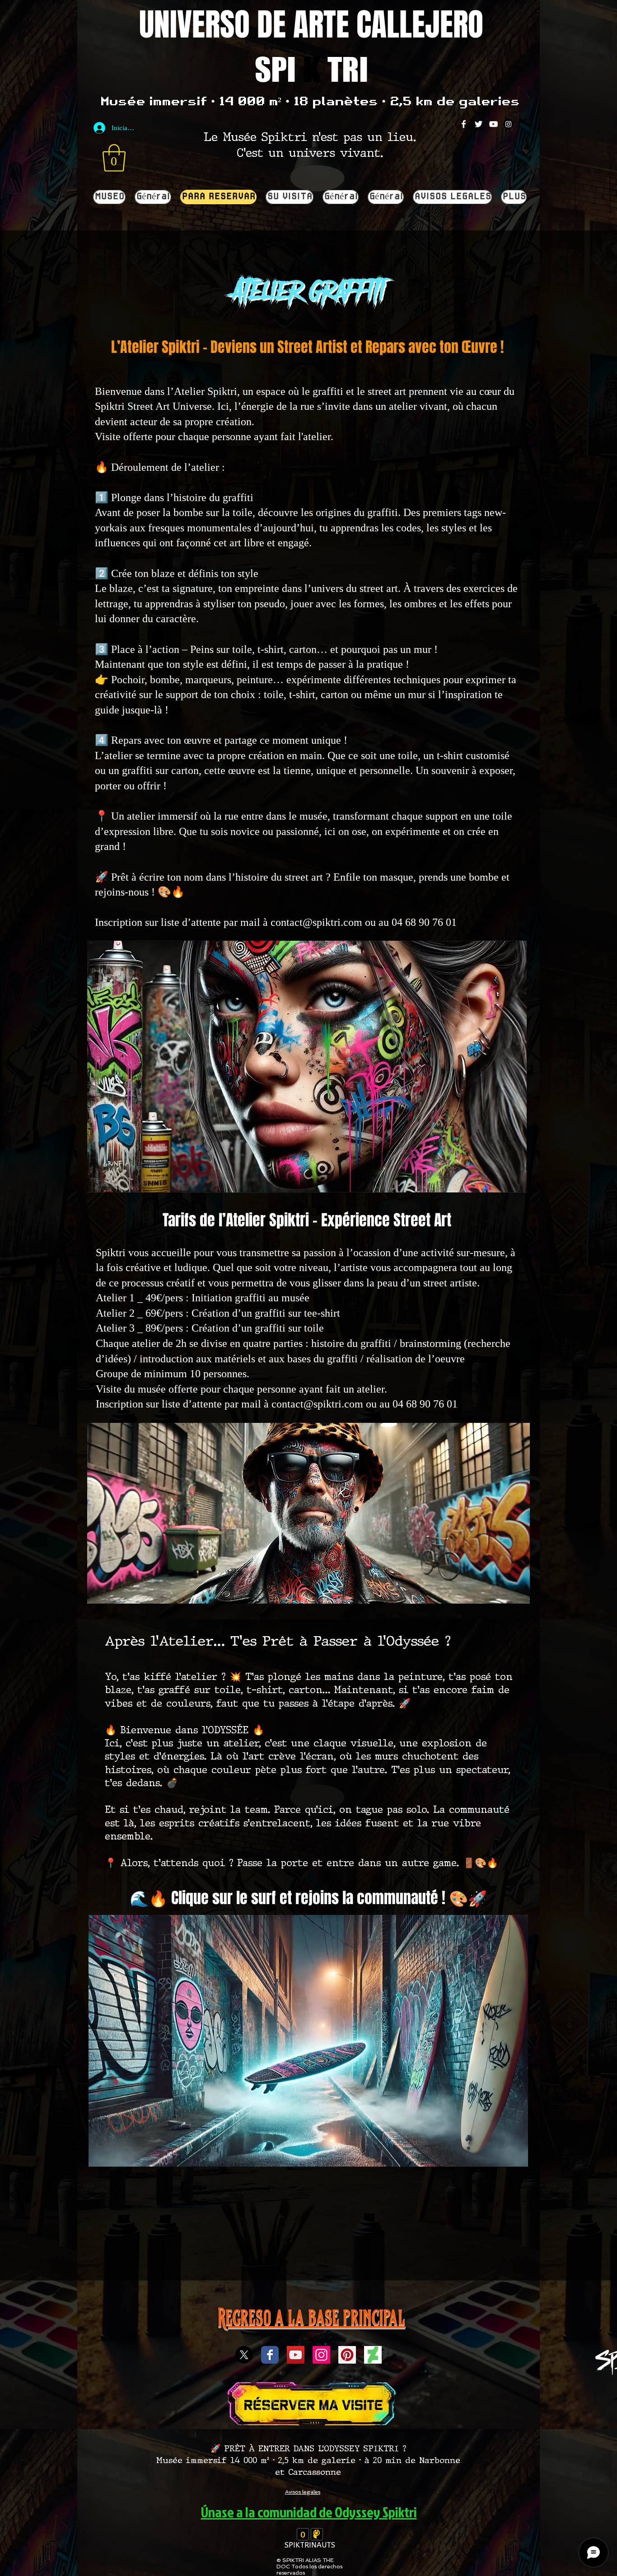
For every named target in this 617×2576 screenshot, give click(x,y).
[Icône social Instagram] (321, 2355)
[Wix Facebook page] (270, 2355)
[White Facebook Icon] (464, 124)
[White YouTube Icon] (493, 124)
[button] (114, 158)
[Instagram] (508, 124)
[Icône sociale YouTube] (296, 2355)
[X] (244, 2355)
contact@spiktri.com (316, 922)
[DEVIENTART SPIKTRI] (373, 2355)
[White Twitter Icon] (479, 124)
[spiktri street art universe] (347, 2355)
